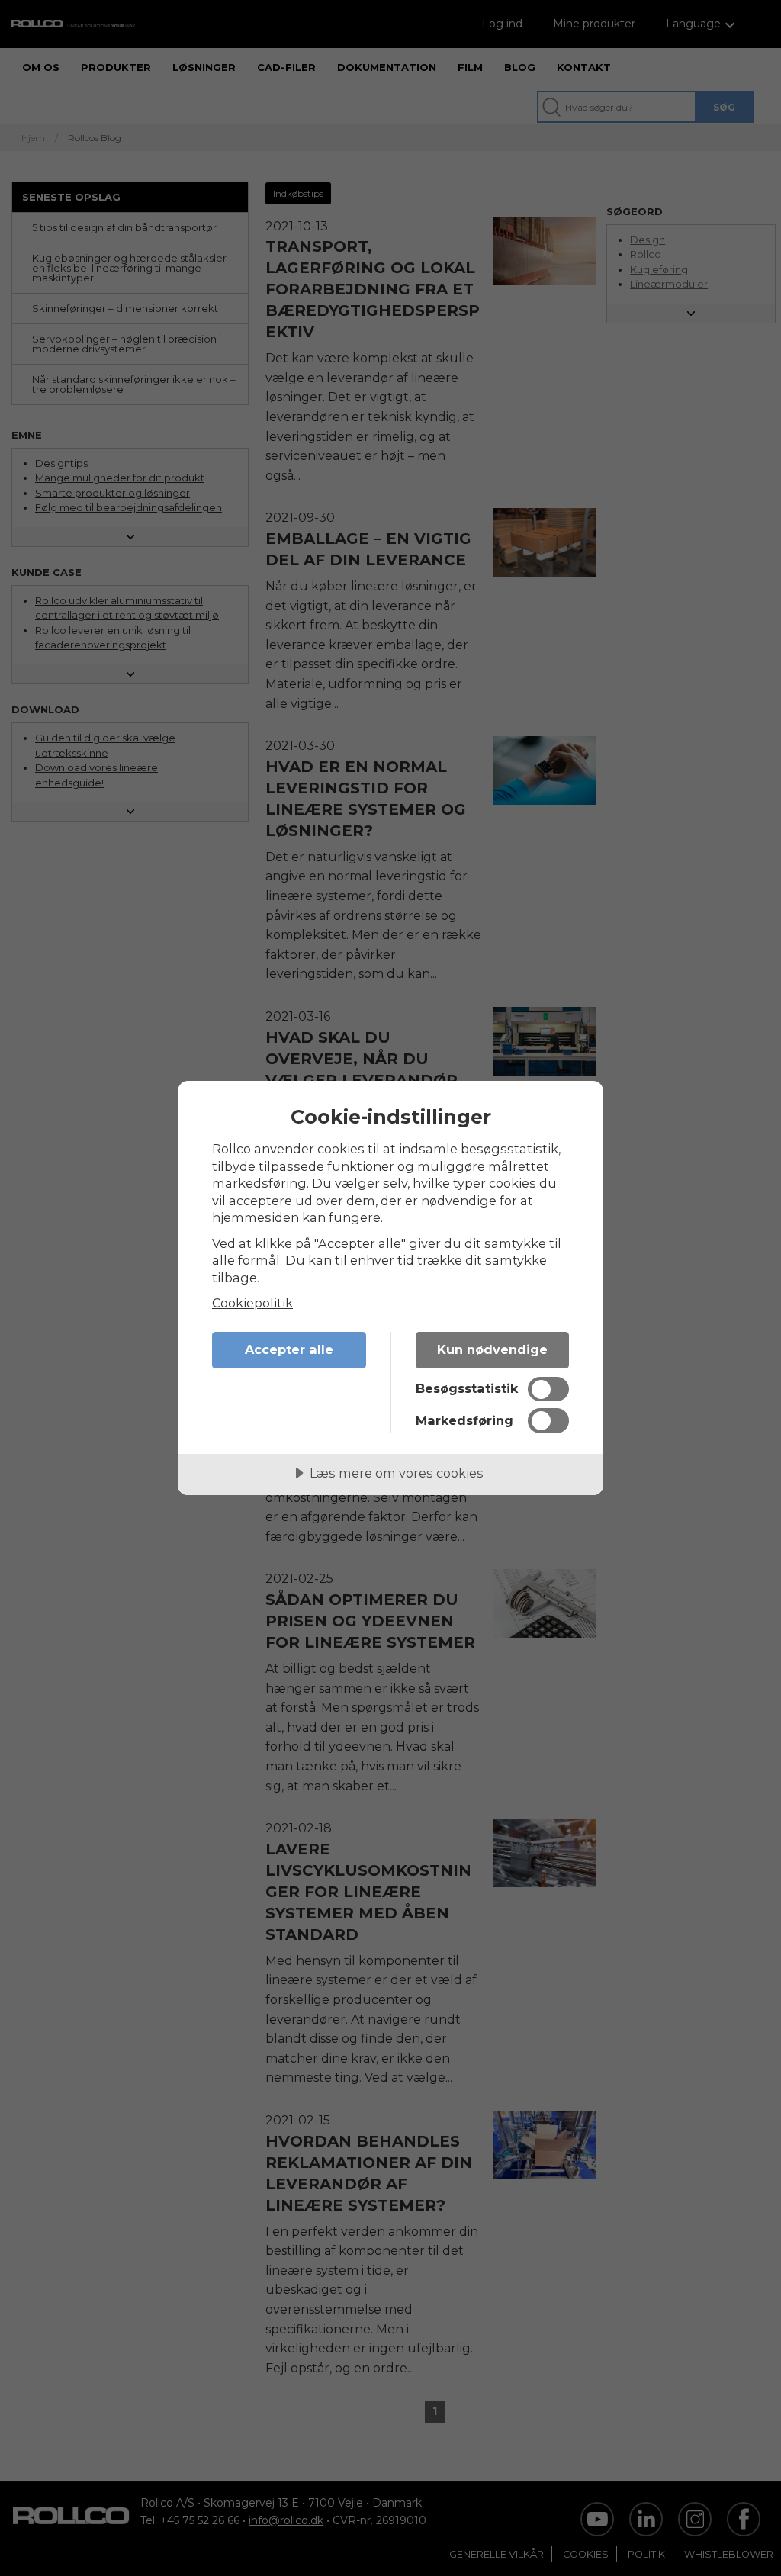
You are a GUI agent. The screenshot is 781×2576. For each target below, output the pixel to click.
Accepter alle (289, 1349)
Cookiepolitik (252, 1303)
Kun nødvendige (492, 1349)
